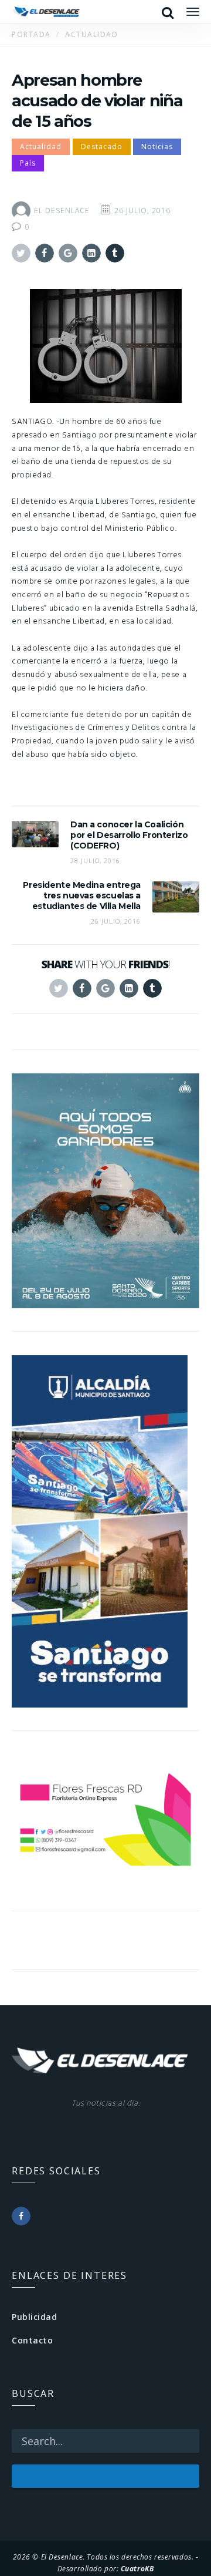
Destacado (102, 147)
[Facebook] (21, 2216)
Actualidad (41, 147)
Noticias (157, 147)
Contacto (32, 2340)
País (28, 163)
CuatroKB (137, 2568)
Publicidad (35, 2317)
